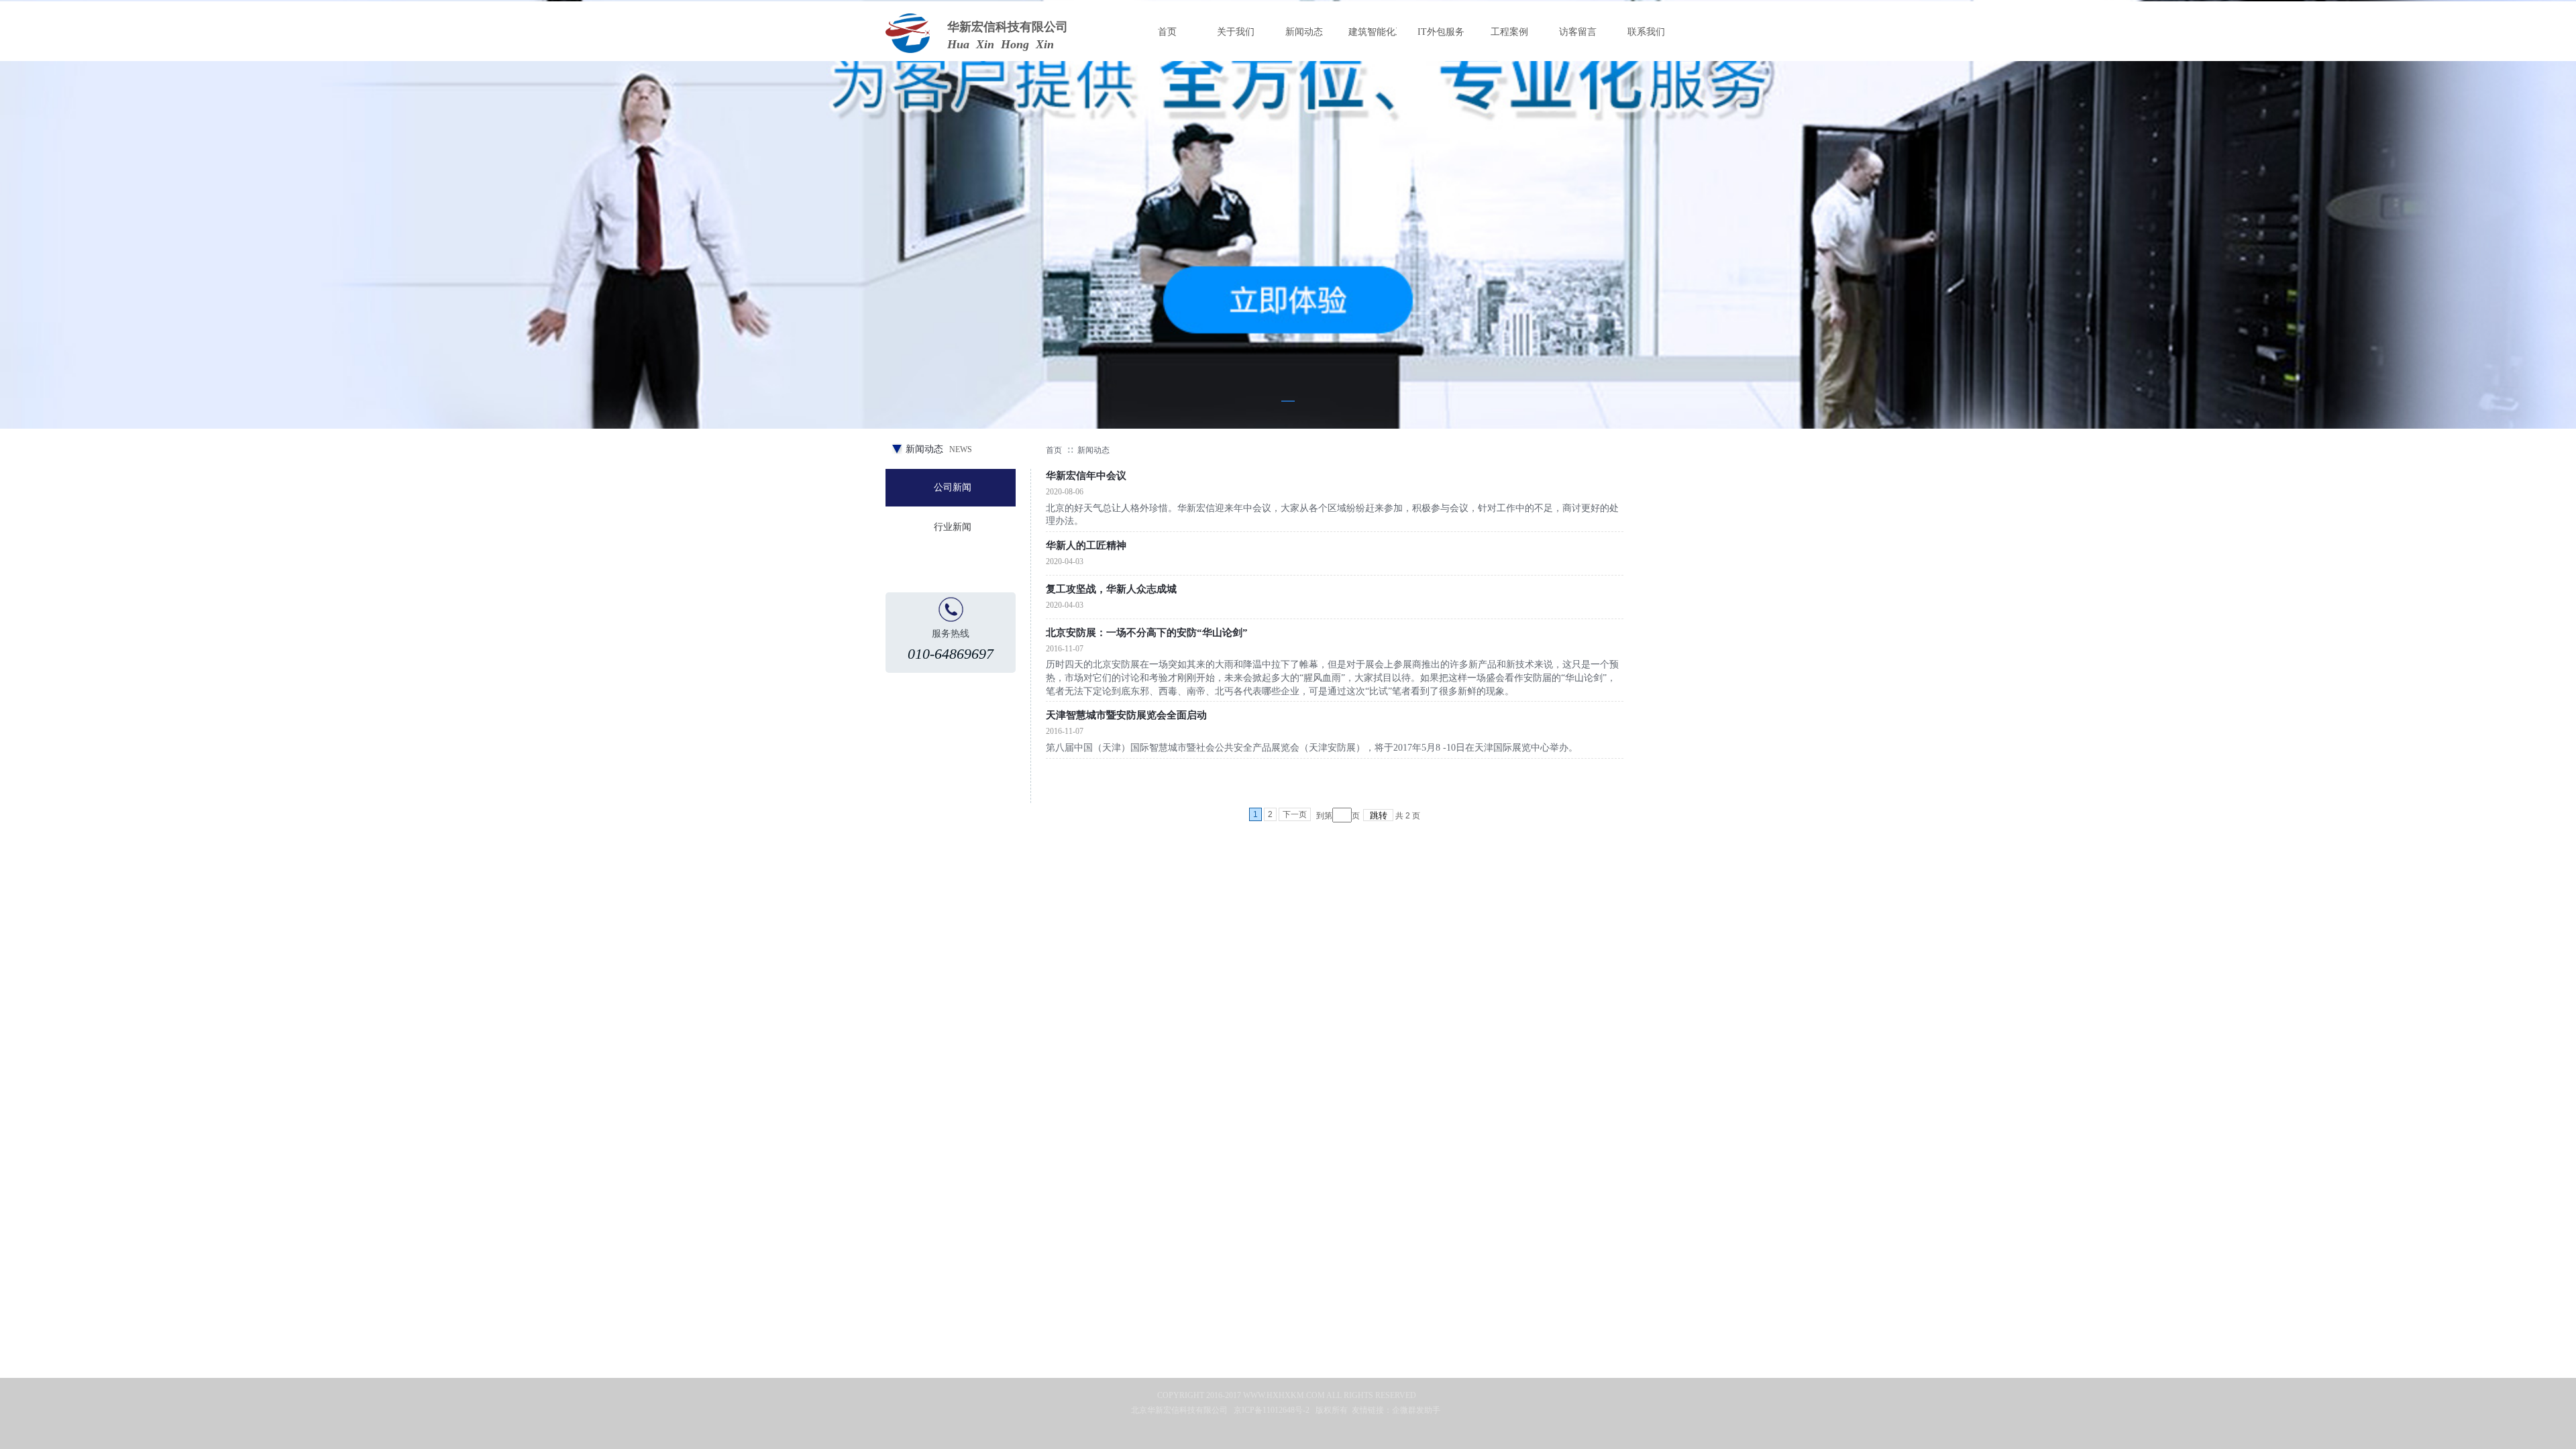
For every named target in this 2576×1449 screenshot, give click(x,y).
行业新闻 (953, 527)
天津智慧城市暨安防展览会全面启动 (1126, 715)
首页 (1054, 450)
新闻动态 (1093, 450)
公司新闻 (953, 487)
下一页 (1295, 814)
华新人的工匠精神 (1086, 545)
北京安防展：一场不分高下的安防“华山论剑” (1147, 633)
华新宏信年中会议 (1086, 476)
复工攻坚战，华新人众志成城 (1111, 589)
